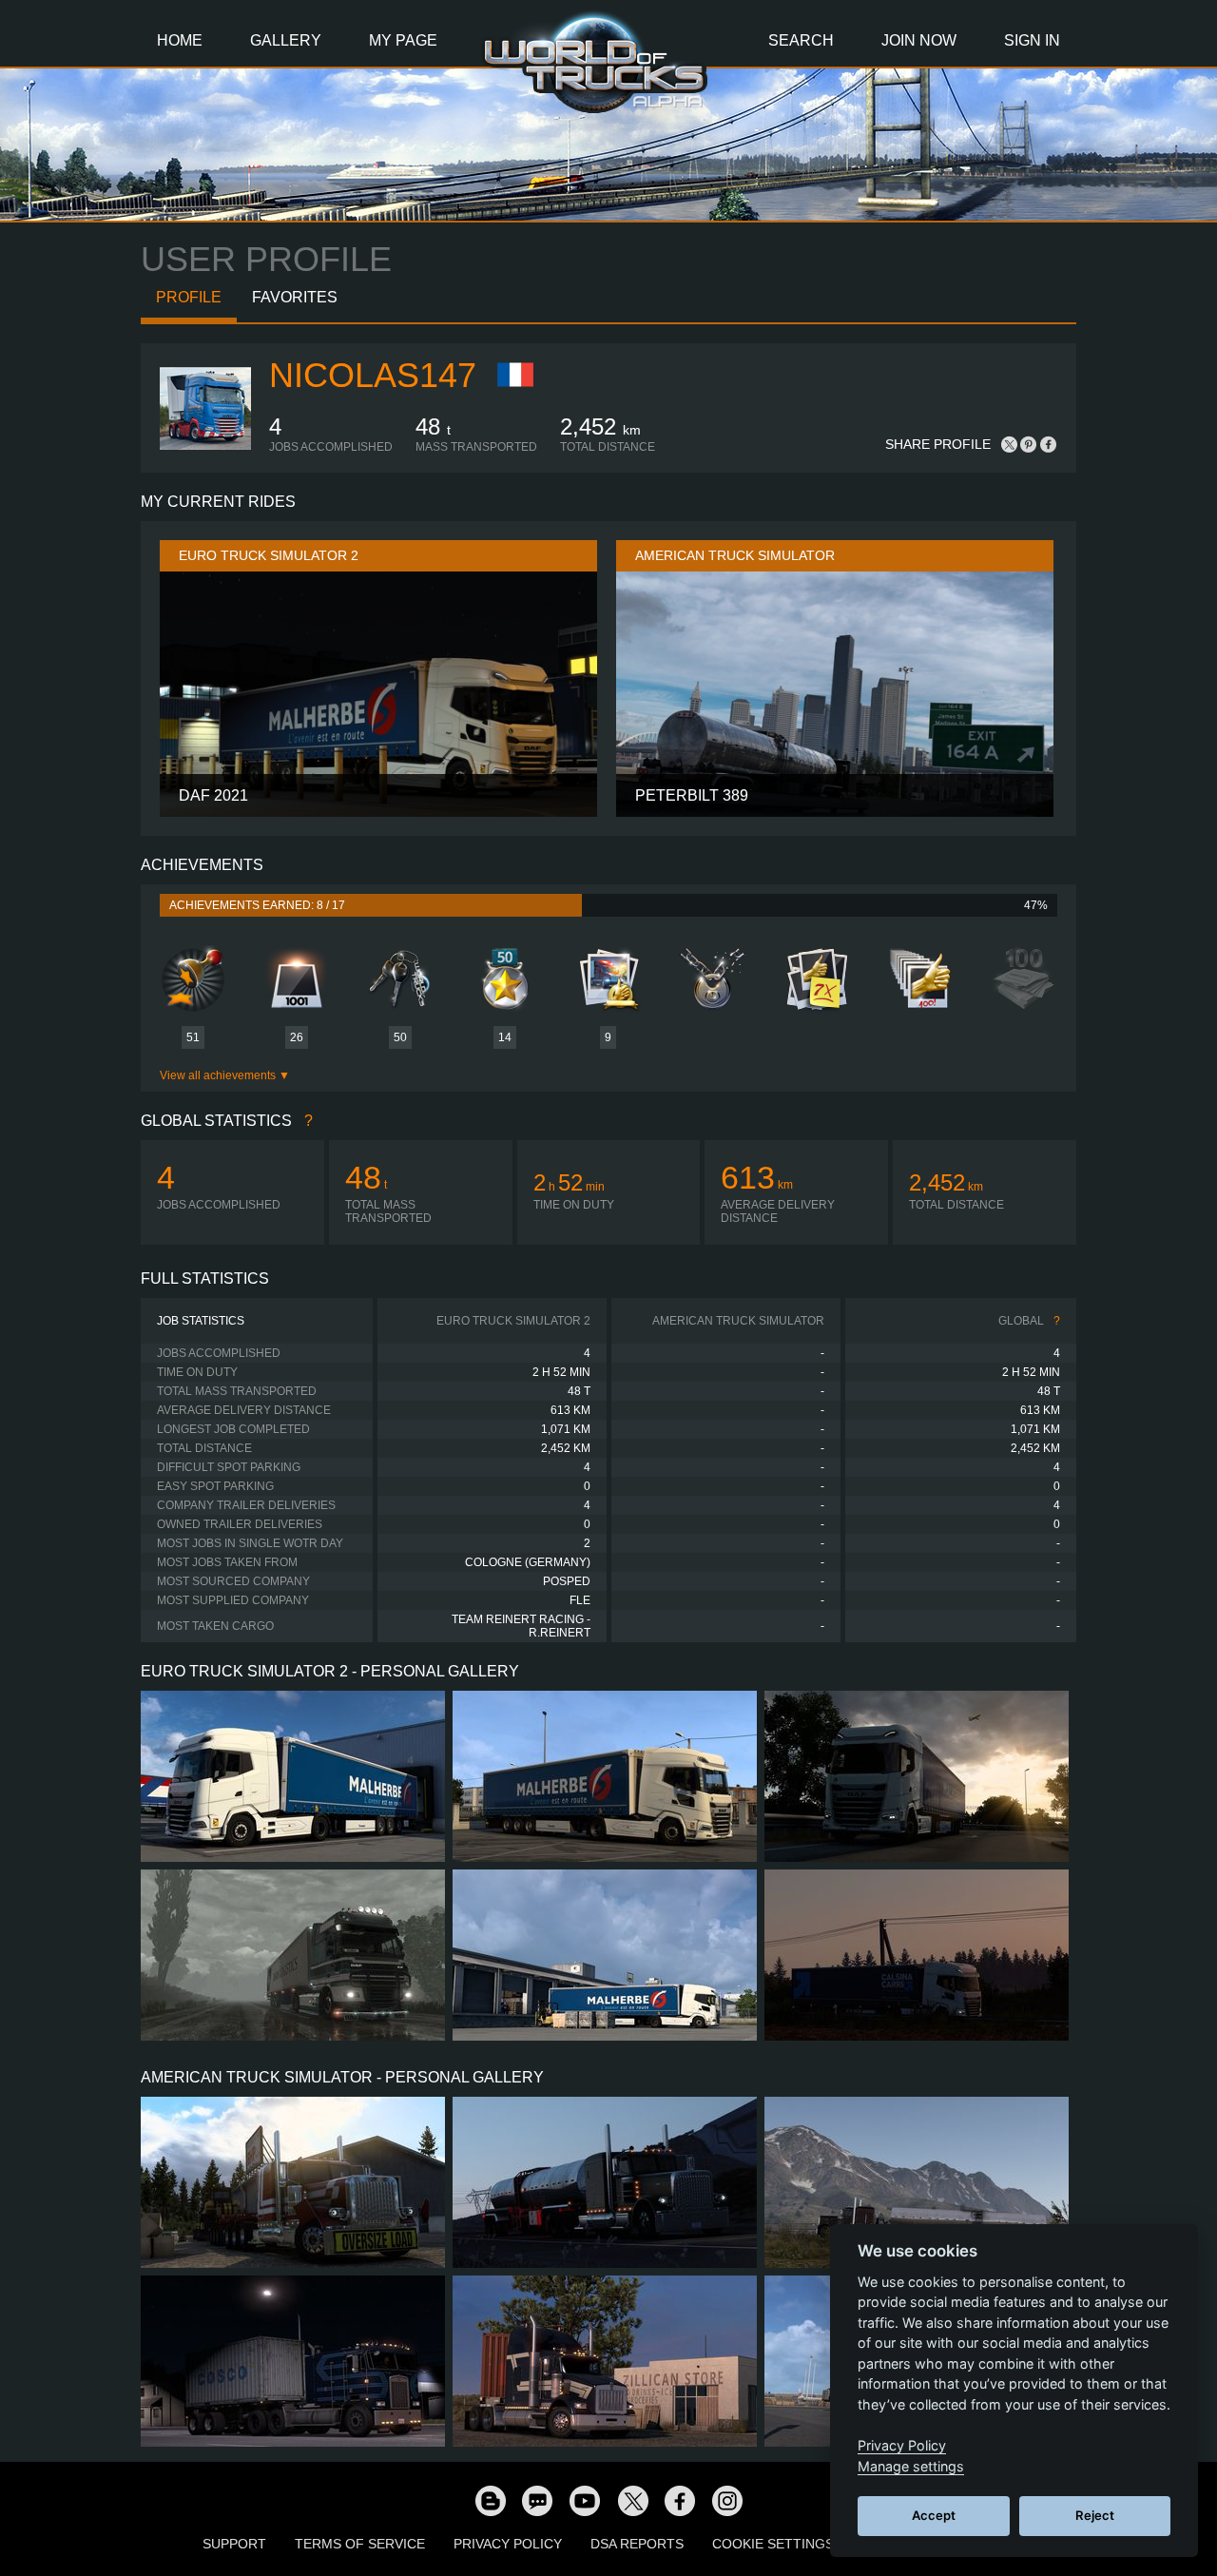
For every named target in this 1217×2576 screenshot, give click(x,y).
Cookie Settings (773, 2544)
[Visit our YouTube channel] (585, 2500)
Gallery (286, 40)
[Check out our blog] (490, 2500)
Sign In (1032, 40)
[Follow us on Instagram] (727, 2500)
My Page (403, 40)
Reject (1095, 2515)
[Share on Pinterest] (1029, 444)
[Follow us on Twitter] (632, 2500)
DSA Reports (637, 2544)
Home (180, 40)
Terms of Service (360, 2544)
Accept (934, 2515)
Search (801, 40)
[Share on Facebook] (1048, 444)
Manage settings (911, 2466)
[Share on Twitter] (1010, 444)
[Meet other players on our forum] (537, 2500)
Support (234, 2544)
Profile (189, 297)
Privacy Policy (508, 2544)
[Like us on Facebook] (680, 2500)
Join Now (919, 40)
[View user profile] (205, 450)
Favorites (295, 297)
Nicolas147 (373, 375)
